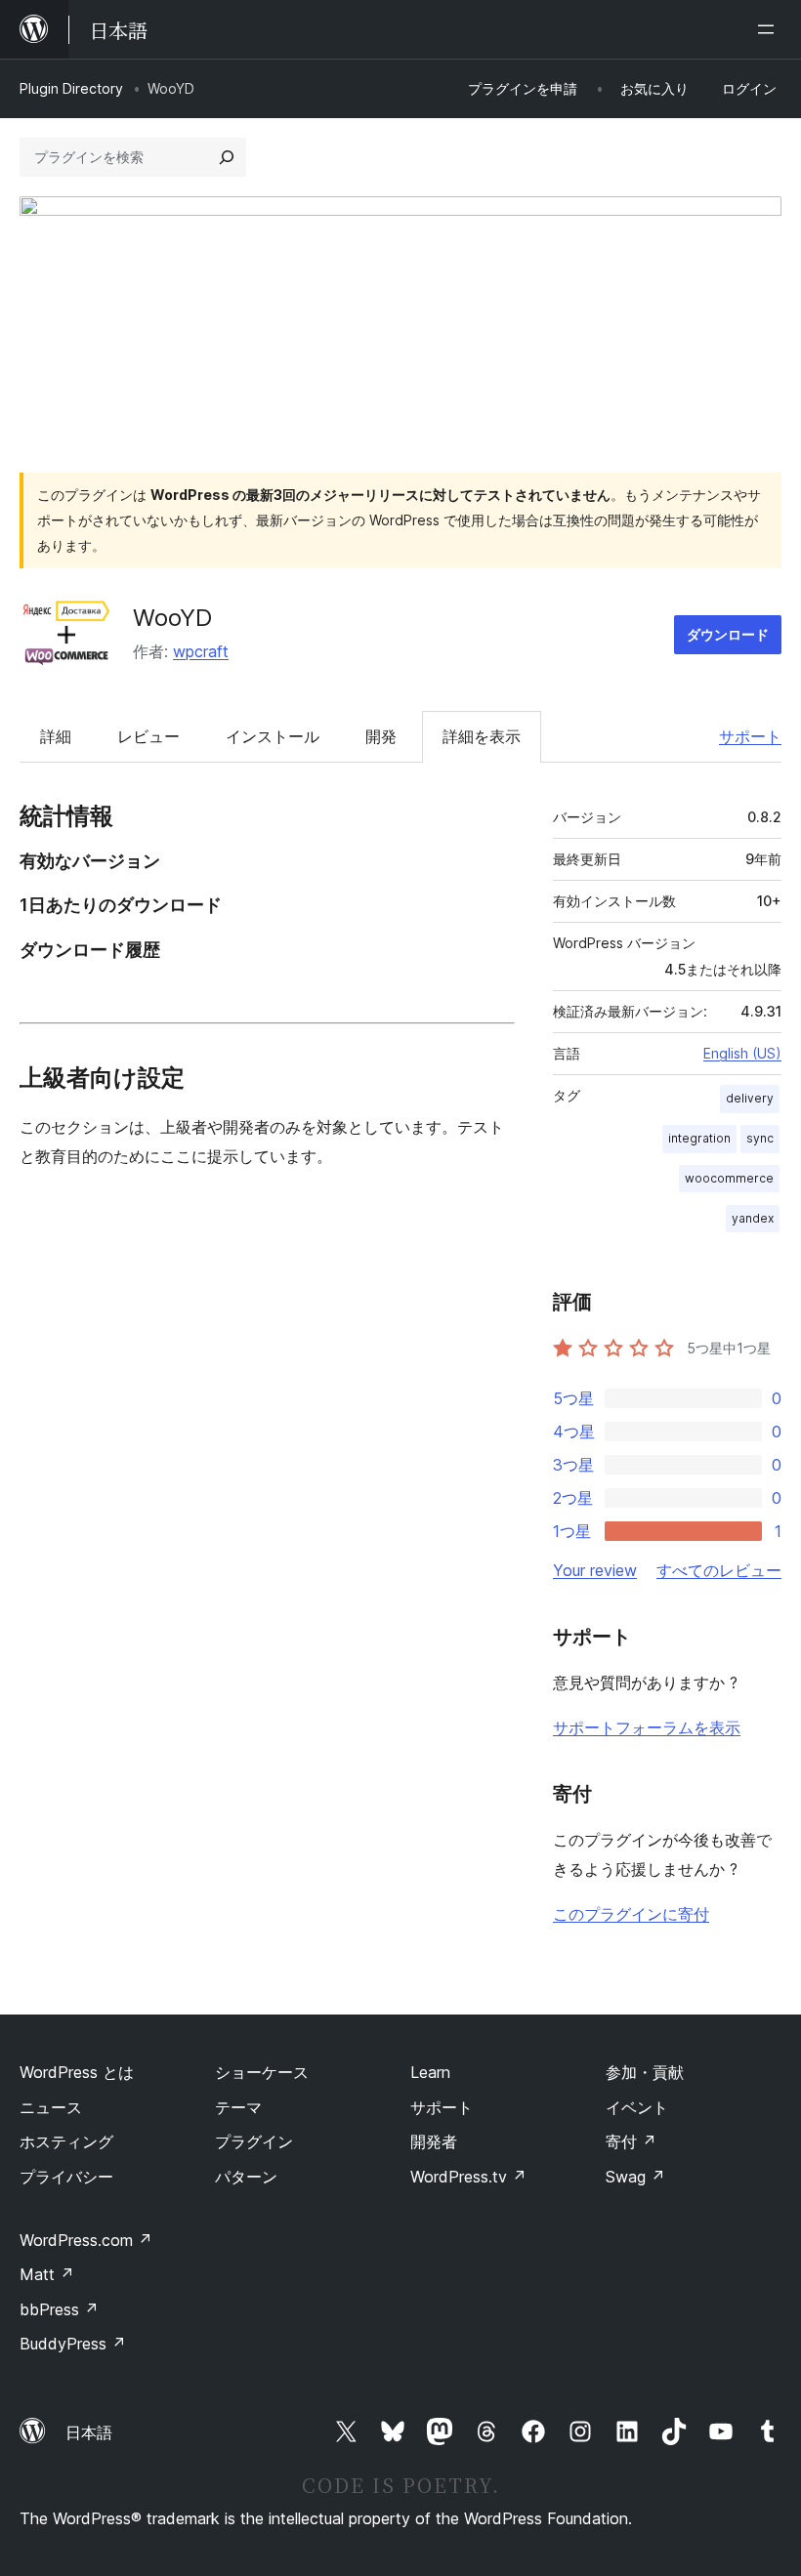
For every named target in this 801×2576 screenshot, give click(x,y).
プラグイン (254, 2141)
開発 (381, 736)
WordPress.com (86, 2240)
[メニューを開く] (770, 29)
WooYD (172, 618)
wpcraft (201, 651)
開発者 (434, 2141)
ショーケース (262, 2072)
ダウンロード (728, 634)
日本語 (89, 2432)
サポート (750, 736)
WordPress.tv (468, 2177)
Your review (595, 1570)
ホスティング (66, 2141)
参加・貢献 (645, 2072)
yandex (753, 1218)
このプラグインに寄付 (631, 1914)
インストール (273, 736)
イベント (637, 2107)
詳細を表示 (482, 736)
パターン (246, 2177)
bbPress (59, 2309)
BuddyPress (73, 2344)
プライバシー (66, 2177)
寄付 (631, 2141)
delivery (750, 1098)
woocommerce (729, 1178)
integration (699, 1138)
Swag (635, 2177)
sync (760, 1138)
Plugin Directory (71, 88)
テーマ (238, 2107)
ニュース (51, 2107)
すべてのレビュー (719, 1570)
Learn (430, 2072)
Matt (47, 2274)
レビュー (148, 736)
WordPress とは (77, 2072)
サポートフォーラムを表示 (647, 1727)
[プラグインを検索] (227, 157)
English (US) (742, 1053)
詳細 (56, 736)
